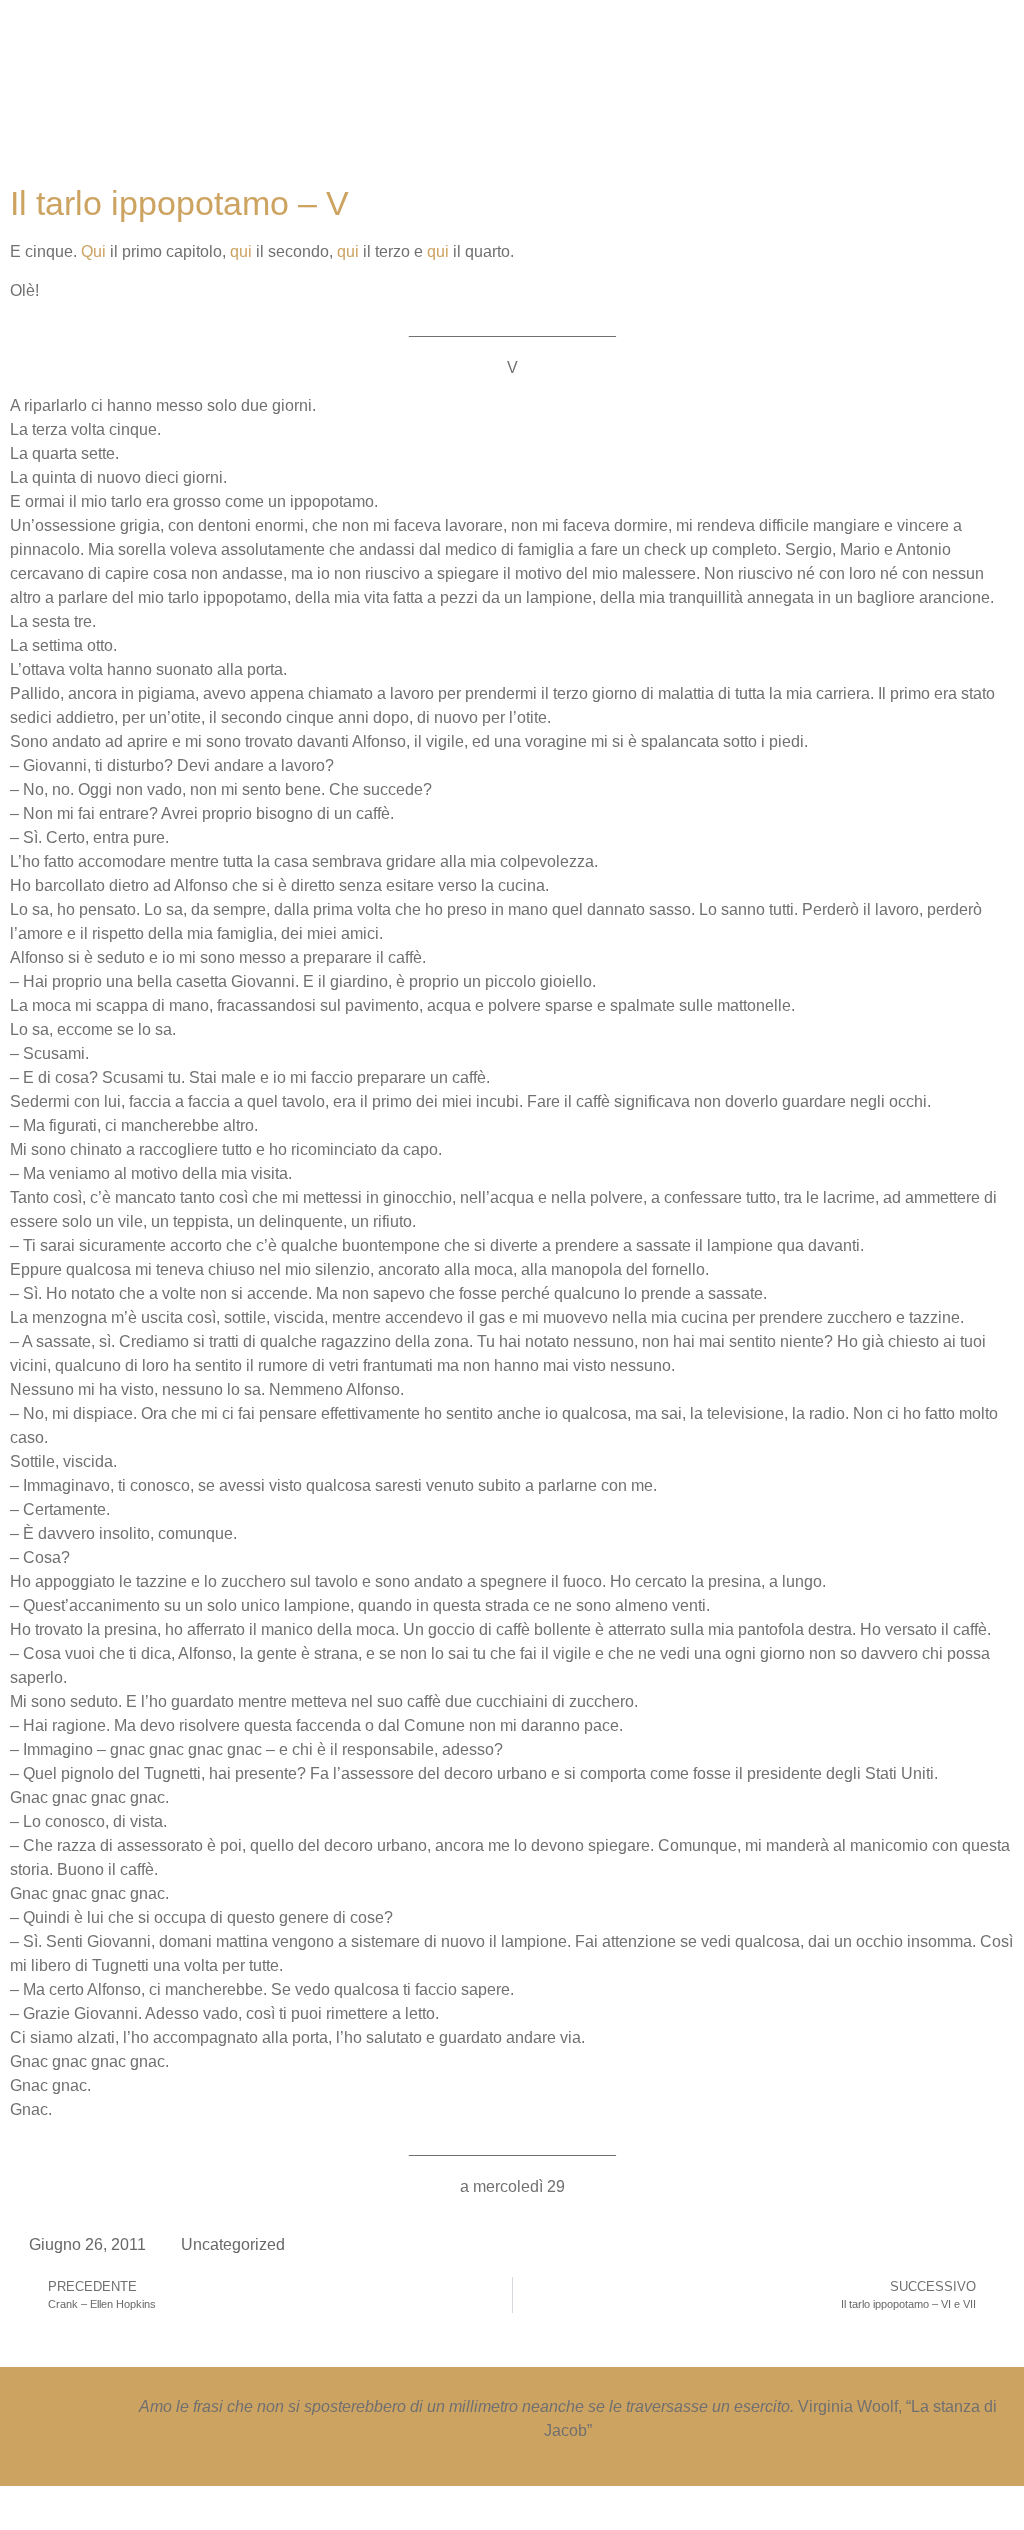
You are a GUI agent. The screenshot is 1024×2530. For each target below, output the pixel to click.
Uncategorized (233, 2244)
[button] (559, 95)
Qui (93, 251)
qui (241, 251)
